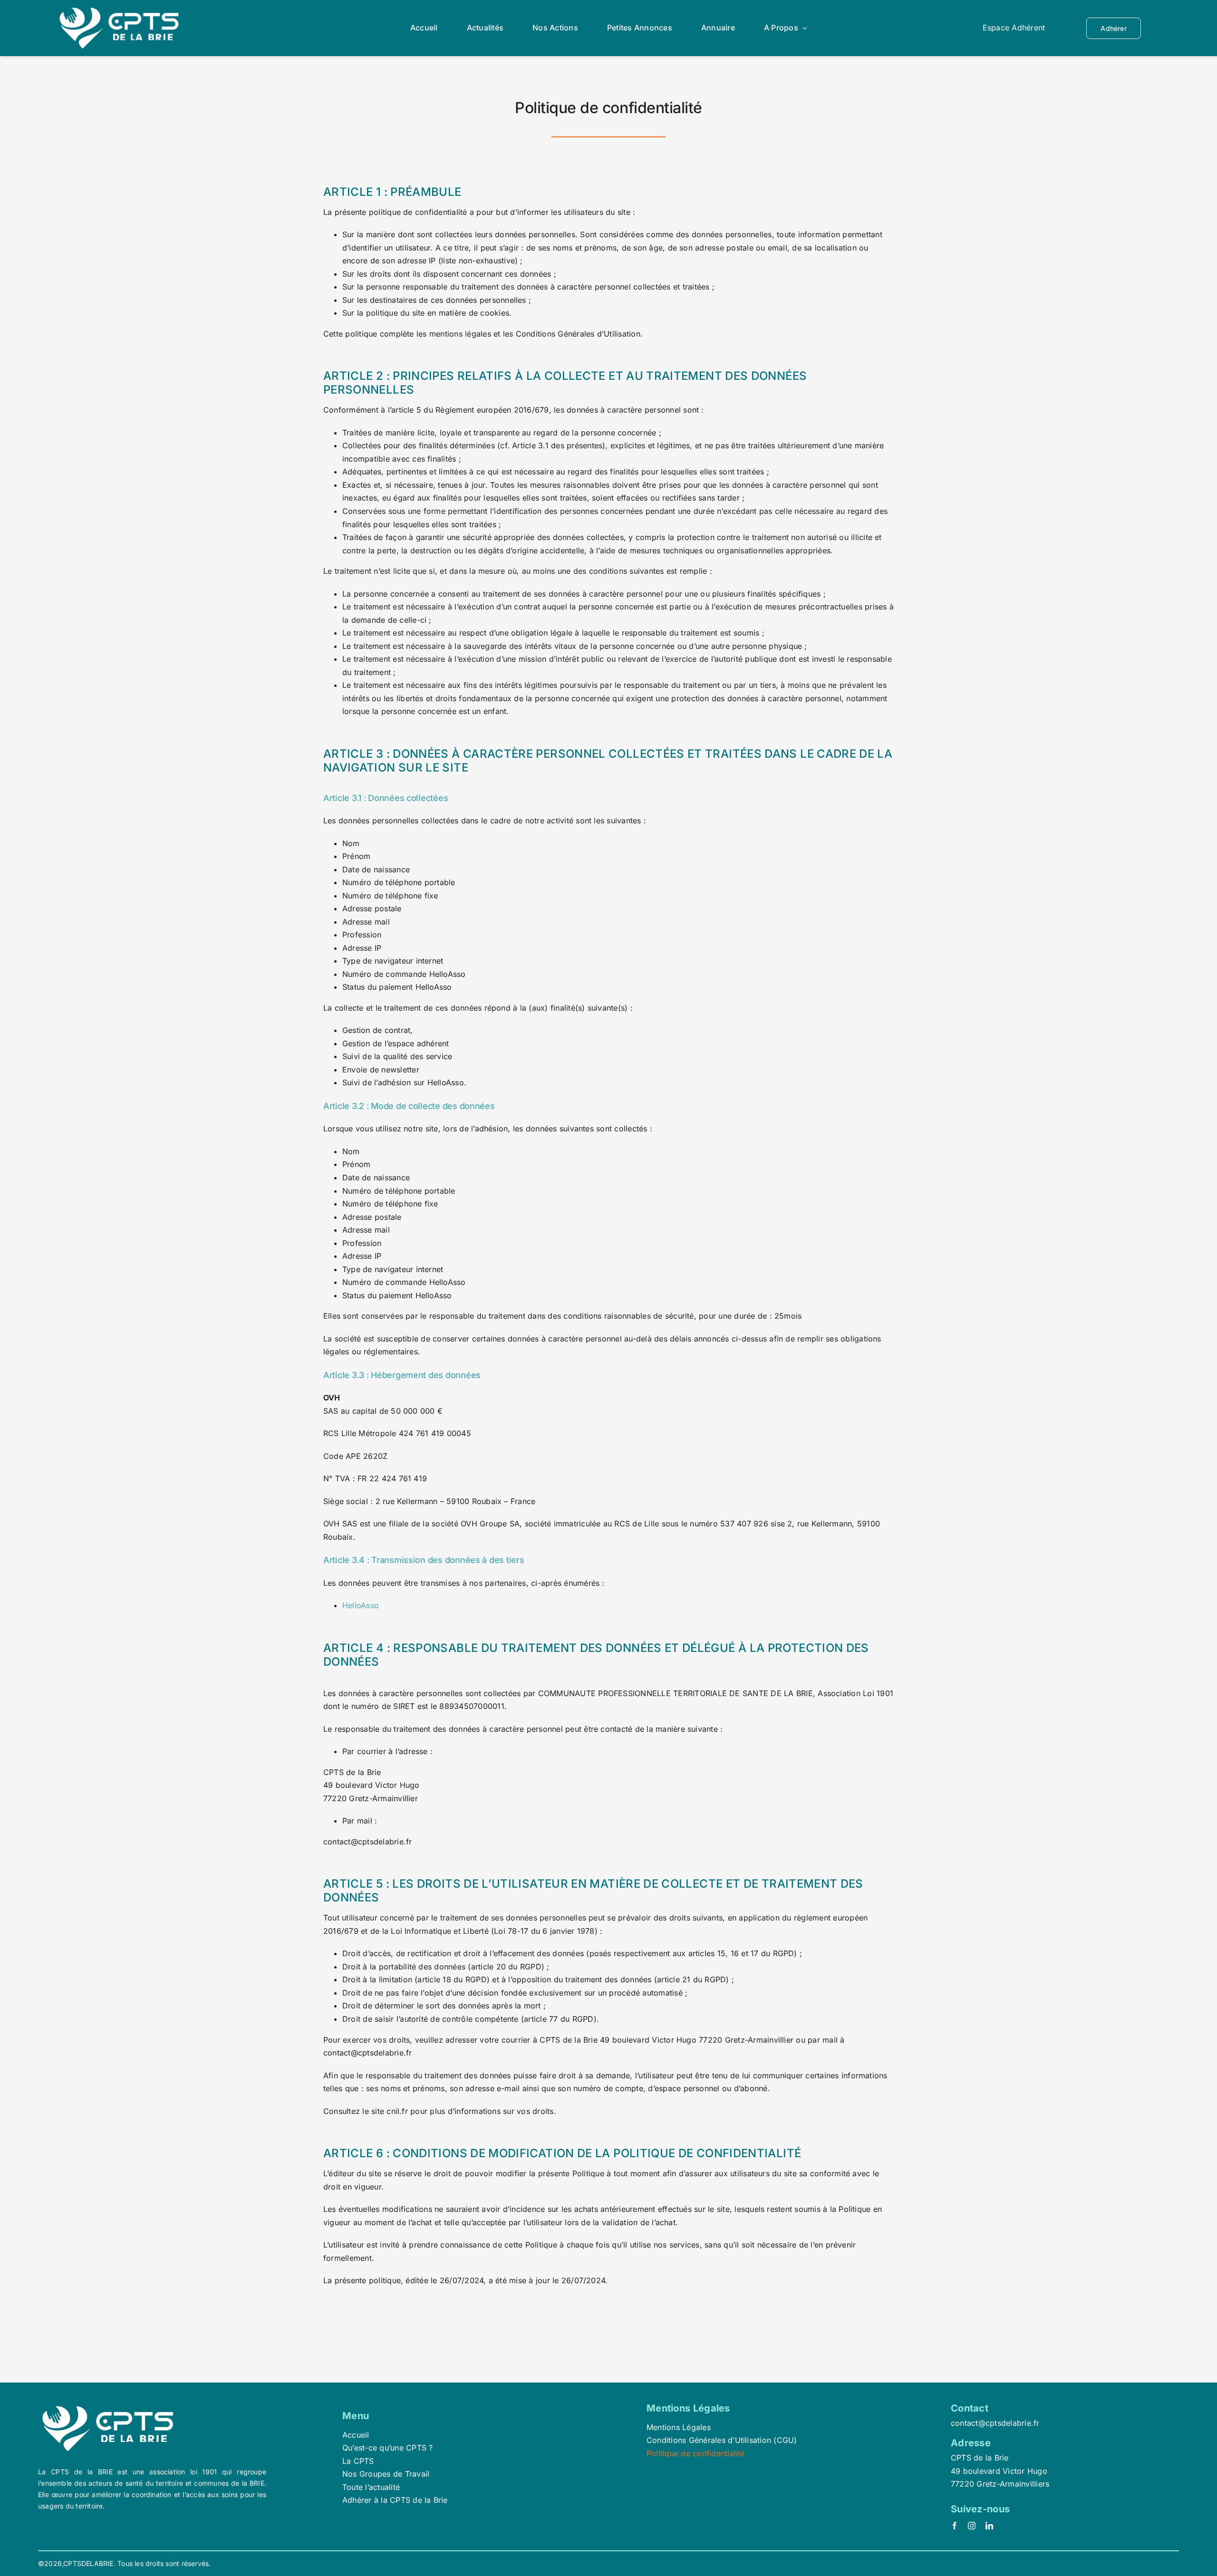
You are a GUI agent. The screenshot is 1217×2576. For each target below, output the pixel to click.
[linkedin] (989, 2526)
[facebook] (955, 2526)
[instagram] (972, 2526)
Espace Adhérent (1014, 28)
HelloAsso (361, 1605)
